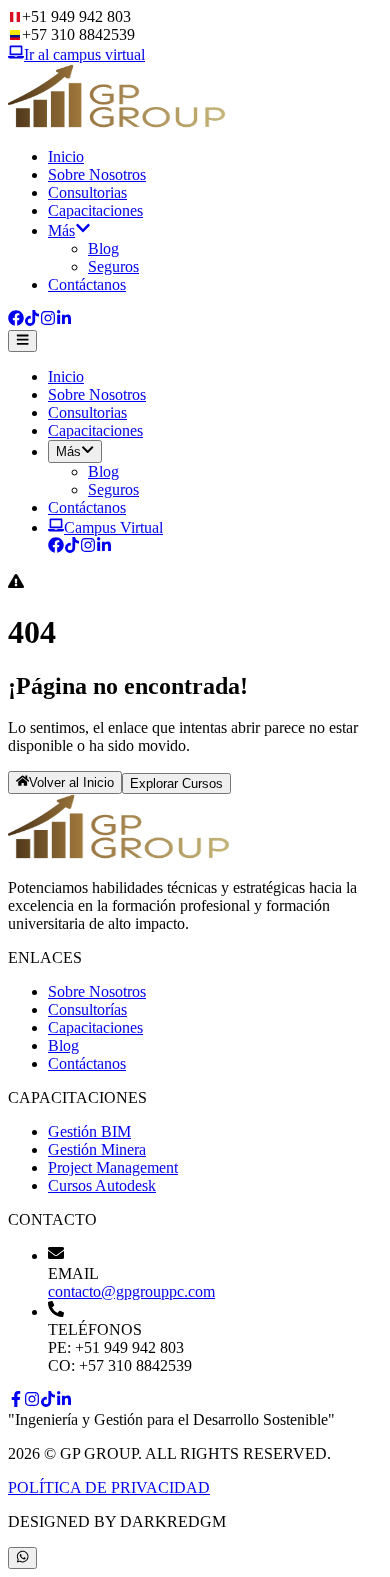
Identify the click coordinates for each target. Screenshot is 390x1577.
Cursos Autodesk (102, 1185)
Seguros (113, 266)
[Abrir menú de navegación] (22, 341)
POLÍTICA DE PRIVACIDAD (109, 1487)
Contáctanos (87, 284)
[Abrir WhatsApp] (22, 1558)
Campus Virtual (113, 527)
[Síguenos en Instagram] (48, 320)
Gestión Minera (97, 1149)
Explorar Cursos (176, 783)
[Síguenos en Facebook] (16, 320)
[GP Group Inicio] (118, 122)
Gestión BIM (89, 1131)
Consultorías (87, 1009)
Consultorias (87, 192)
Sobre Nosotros (97, 174)
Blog (103, 248)
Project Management (113, 1167)
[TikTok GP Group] (72, 547)
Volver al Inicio (71, 783)
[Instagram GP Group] (88, 547)
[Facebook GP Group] (56, 547)
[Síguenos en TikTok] (32, 320)
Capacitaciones (95, 210)
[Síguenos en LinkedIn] (64, 320)
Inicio (66, 156)
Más (61, 230)
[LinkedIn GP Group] (104, 547)
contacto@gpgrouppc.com (131, 1291)
